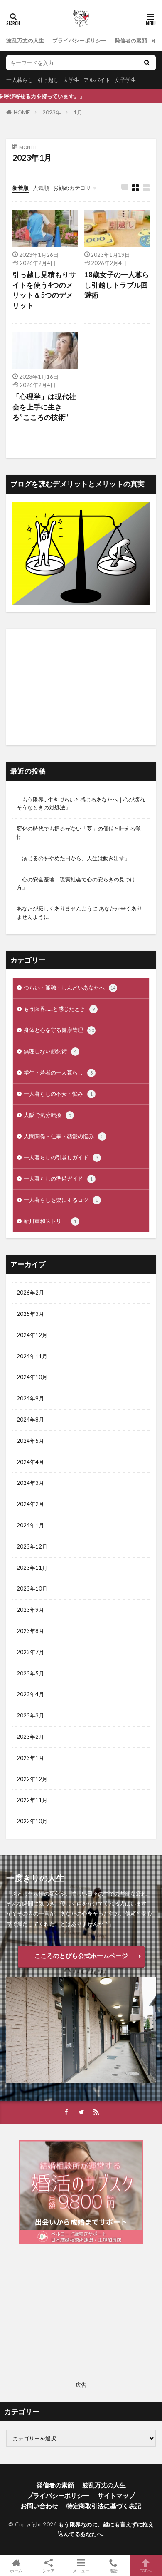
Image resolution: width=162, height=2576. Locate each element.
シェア (49, 2571)
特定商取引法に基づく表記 (104, 2506)
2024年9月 (30, 1398)
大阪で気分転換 (47, 1115)
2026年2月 (30, 1293)
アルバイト (97, 80)
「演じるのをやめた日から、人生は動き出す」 (73, 858)
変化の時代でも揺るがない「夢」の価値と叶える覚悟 (79, 833)
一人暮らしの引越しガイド (61, 1157)
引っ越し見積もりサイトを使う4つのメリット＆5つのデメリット (44, 290)
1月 (78, 112)
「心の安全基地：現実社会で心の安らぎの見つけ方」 (76, 883)
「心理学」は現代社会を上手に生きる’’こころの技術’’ (44, 407)
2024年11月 (32, 1356)
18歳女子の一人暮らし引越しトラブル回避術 (117, 285)
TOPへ (146, 2570)
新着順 (21, 188)
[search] (147, 63)
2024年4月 (30, 1462)
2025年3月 (30, 1314)
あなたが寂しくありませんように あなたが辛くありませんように (79, 913)
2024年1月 (30, 1525)
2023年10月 (32, 1588)
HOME (22, 112)
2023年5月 (30, 1673)
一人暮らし (20, 80)
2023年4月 (30, 1694)
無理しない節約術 (50, 1051)
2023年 (52, 112)
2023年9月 (30, 1610)
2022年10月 (32, 1821)
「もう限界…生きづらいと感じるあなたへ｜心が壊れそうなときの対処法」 (81, 804)
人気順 (41, 188)
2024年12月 (32, 1335)
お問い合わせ (39, 2506)
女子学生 (125, 80)
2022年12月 (32, 1779)
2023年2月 (30, 1737)
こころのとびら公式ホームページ (81, 1956)
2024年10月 (32, 1377)
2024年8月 (30, 1420)
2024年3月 (30, 1483)
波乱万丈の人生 (25, 40)
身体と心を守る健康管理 (59, 1030)
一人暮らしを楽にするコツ (61, 1200)
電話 (113, 2570)
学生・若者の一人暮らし (58, 1072)
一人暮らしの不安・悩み (58, 1094)
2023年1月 (30, 1758)
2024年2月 (30, 1504)
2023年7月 (30, 1652)
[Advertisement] (81, 687)
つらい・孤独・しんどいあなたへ (70, 988)
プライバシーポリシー (79, 40)
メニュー (81, 2570)
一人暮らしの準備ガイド (58, 1179)
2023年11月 (32, 1568)
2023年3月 (30, 1715)
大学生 (71, 80)
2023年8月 (30, 1631)
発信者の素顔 (131, 40)
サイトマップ (116, 2495)
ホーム (16, 2570)
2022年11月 (32, 1800)
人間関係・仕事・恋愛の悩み (64, 1136)
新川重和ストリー (50, 1221)
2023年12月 (32, 1546)
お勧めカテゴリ (72, 188)
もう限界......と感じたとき (59, 1009)
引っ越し (48, 80)
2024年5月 (30, 1441)
